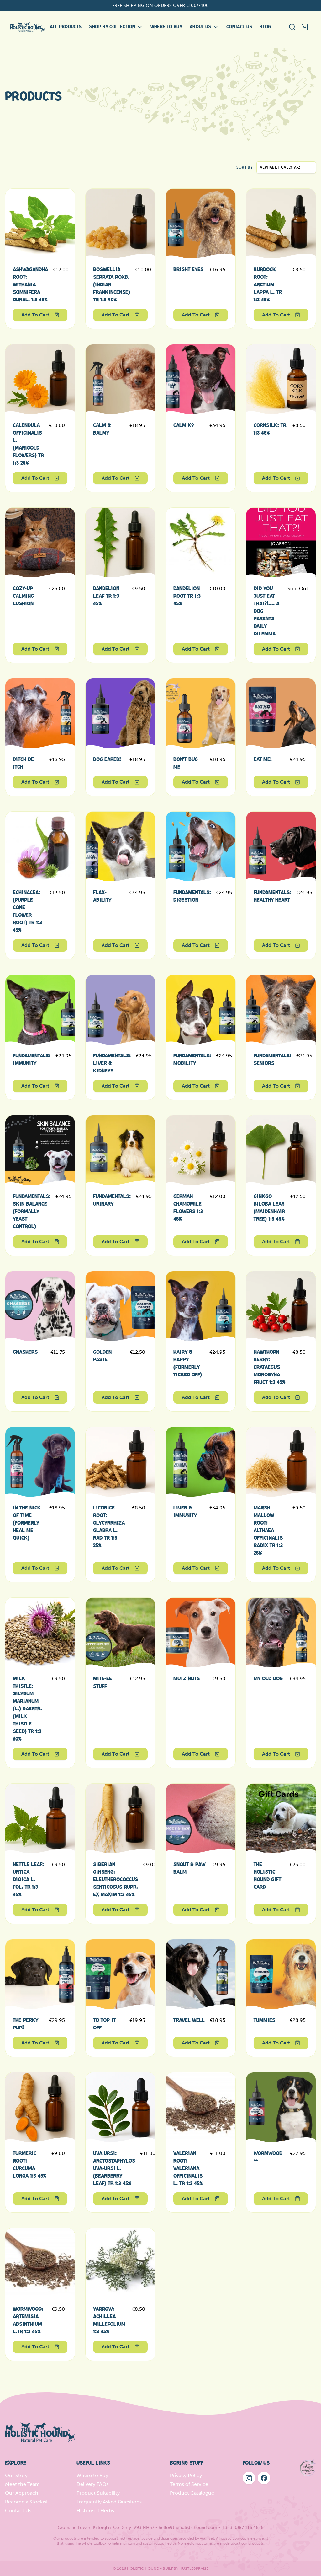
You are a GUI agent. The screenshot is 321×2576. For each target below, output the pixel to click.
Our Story (16, 2475)
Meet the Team (22, 2484)
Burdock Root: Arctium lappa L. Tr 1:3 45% (268, 285)
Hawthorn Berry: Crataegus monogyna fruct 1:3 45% (270, 1367)
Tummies (264, 2020)
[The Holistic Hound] (27, 27)
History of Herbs (95, 2511)
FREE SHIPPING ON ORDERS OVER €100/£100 (160, 5)
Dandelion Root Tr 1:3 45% (187, 596)
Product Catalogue (192, 2493)
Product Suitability (98, 2493)
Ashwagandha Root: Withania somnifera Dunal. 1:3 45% (30, 285)
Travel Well (189, 2020)
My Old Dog (268, 1679)
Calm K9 (184, 425)
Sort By (245, 167)
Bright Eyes (188, 270)
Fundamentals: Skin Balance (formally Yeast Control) (32, 1212)
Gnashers (25, 1352)
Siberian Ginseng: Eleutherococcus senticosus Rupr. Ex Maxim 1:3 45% (116, 1880)
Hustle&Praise (194, 2568)
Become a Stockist (26, 2502)
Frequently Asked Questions (109, 2502)
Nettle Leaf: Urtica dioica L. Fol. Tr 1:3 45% (28, 1880)
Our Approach (22, 2493)
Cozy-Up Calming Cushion (23, 596)
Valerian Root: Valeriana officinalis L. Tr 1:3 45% (188, 2168)
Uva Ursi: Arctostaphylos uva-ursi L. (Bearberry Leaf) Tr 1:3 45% (114, 2168)
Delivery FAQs (92, 2484)
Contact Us (18, 2511)
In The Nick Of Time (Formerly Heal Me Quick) (27, 1523)
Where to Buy (92, 2475)
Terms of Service (189, 2484)
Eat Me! (263, 759)
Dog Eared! (107, 759)
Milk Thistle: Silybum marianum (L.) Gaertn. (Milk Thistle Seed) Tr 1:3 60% (27, 1709)
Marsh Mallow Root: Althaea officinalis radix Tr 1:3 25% (268, 1531)
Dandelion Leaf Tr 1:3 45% (106, 596)
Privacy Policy (186, 2475)
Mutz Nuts (187, 1679)
